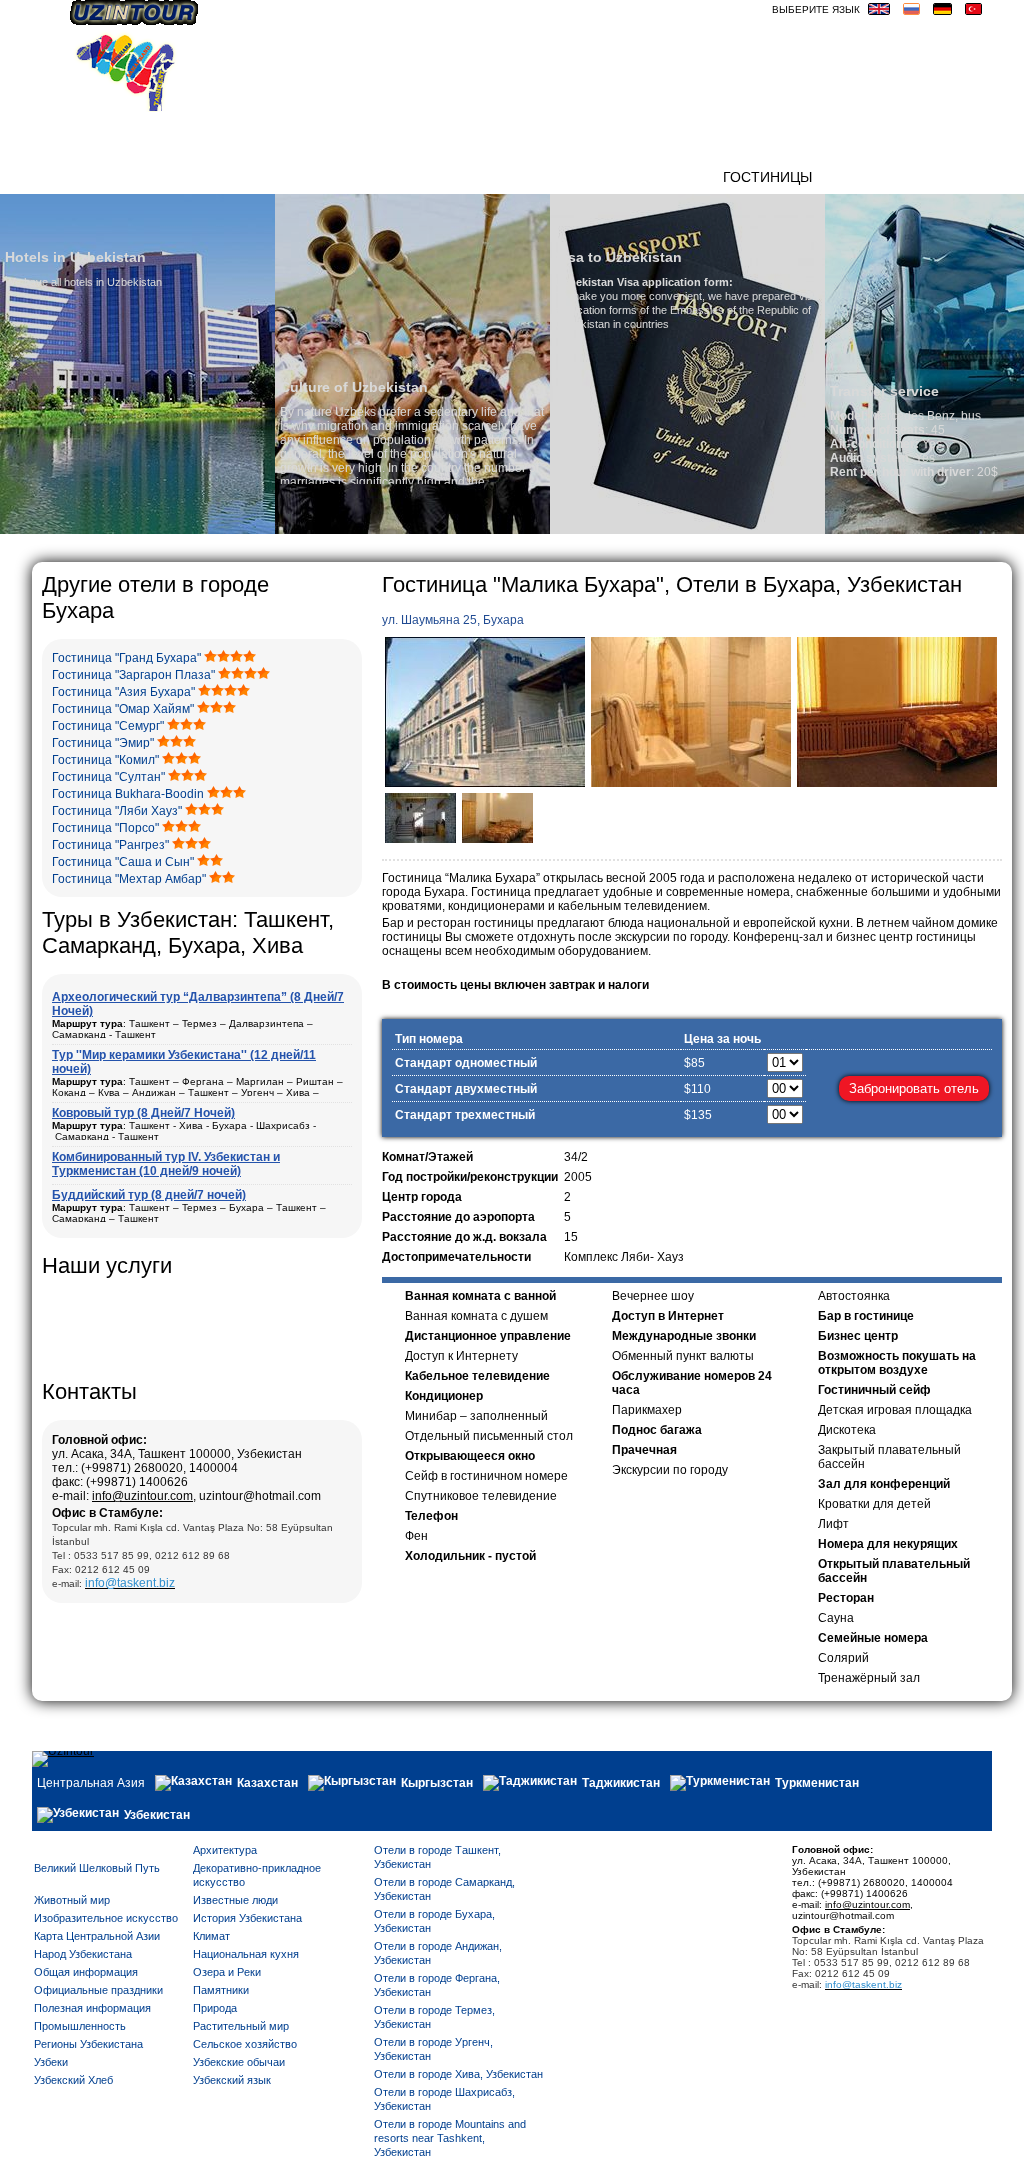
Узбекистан (157, 1815)
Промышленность (80, 2026)
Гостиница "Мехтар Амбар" (129, 879)
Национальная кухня (246, 1954)
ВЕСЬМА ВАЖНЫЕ (930, 177)
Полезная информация (92, 2008)
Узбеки (51, 2062)
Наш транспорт (349, 177)
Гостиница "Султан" (108, 777)
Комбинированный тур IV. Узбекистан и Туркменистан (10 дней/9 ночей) (166, 1164)
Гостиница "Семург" (108, 726)
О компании (231, 177)
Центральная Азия (91, 1783)
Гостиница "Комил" (105, 760)
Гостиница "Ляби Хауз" (117, 811)
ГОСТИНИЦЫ (767, 177)
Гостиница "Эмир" (103, 743)
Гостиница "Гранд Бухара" (126, 658)
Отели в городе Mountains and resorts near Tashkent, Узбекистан (450, 2138)
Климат (211, 1936)
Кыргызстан (437, 1783)
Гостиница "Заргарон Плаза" (133, 675)
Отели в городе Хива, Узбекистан (458, 2074)
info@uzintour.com (142, 1496)
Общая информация (86, 1972)
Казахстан (267, 1783)
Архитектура (225, 1850)
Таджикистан (621, 1783)
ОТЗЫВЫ (633, 177)
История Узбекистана (247, 1918)
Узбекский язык (232, 2080)
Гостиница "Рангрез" (110, 845)
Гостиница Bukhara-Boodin (128, 794)
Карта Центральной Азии (97, 1936)
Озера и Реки (227, 1972)
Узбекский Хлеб (73, 2080)
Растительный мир (241, 2026)
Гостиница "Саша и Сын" (123, 862)
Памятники (221, 1990)
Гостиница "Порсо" (105, 828)
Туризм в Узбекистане (506, 177)
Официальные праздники (98, 1990)
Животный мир (72, 1900)
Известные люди (235, 1900)
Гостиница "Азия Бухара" (123, 692)
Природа (215, 2008)
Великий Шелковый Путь (97, 1868)
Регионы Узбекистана (88, 2044)
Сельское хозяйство (245, 2044)
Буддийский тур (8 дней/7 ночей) (149, 1195)
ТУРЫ (693, 177)
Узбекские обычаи (239, 2062)
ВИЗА (840, 177)
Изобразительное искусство (106, 1918)
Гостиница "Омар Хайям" (123, 709)
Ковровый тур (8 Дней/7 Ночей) (143, 1113)
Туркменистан (817, 1783)
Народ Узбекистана (83, 1954)
